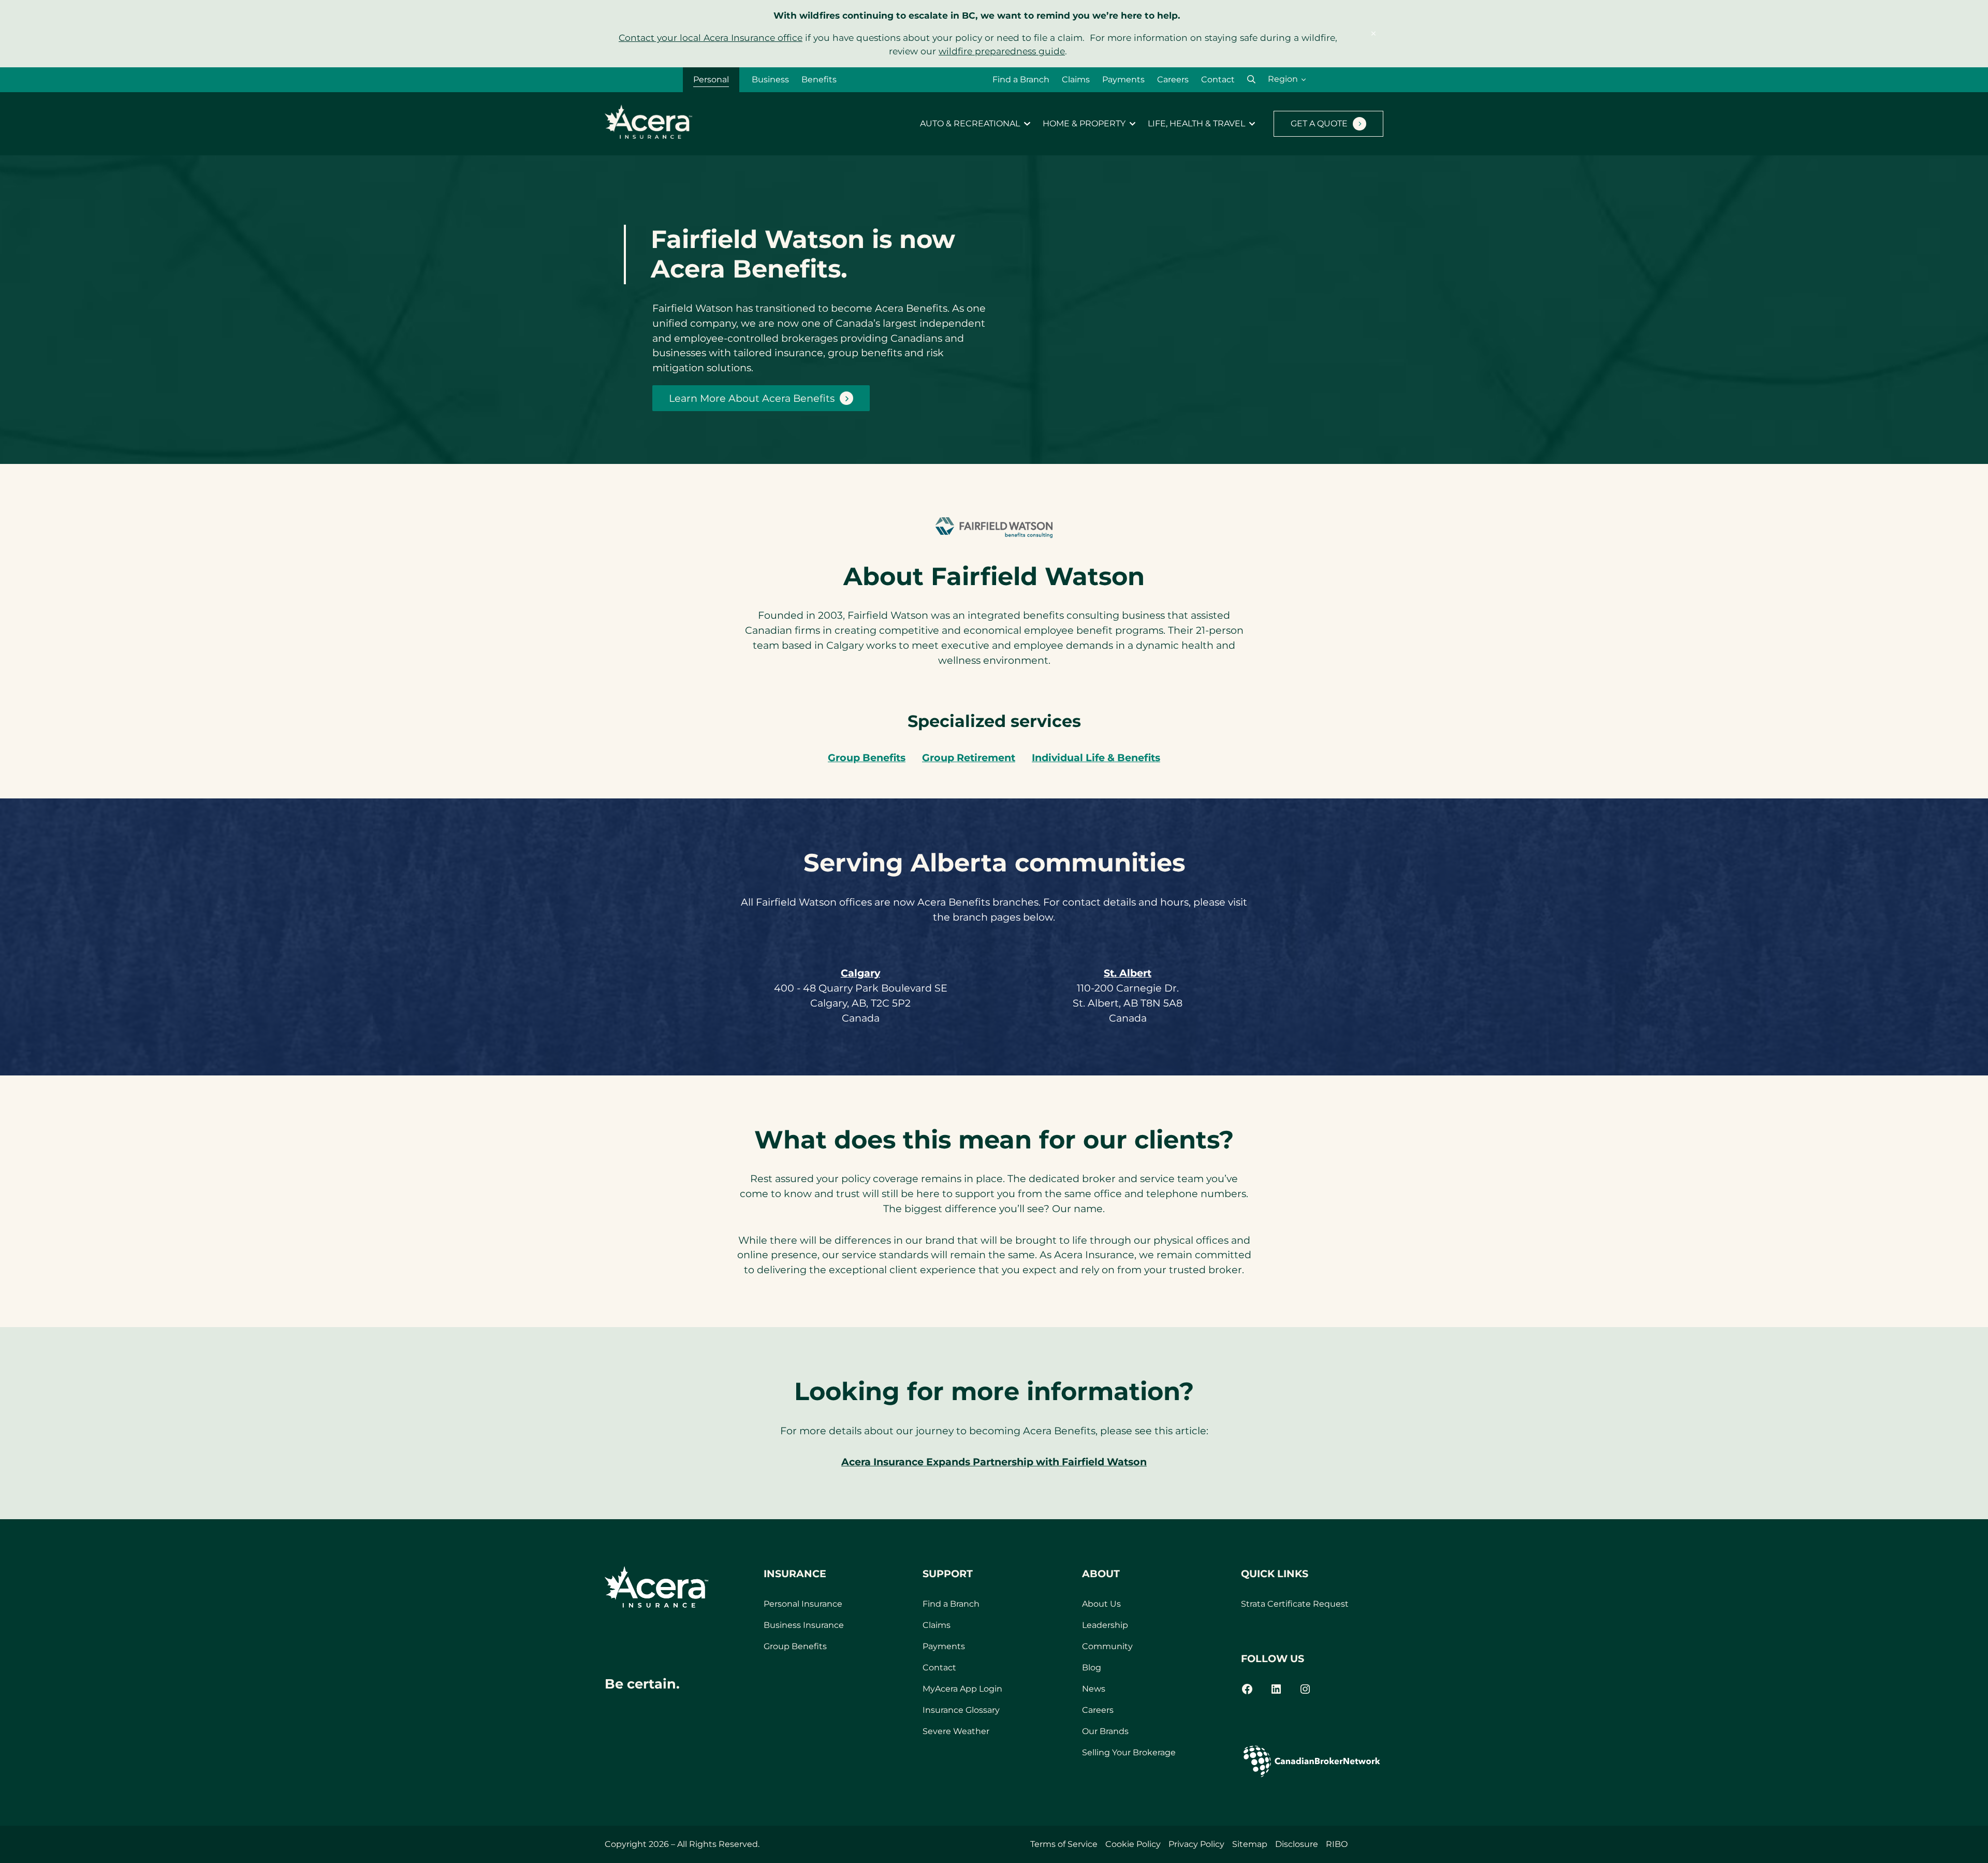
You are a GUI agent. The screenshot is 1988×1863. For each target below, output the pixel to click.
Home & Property (1084, 124)
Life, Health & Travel (1196, 124)
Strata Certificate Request (1295, 1604)
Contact (1218, 79)
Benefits (819, 79)
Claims (1076, 79)
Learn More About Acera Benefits (752, 398)
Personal (711, 79)
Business (770, 79)
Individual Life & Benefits (1096, 758)
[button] (1251, 79)
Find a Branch (1021, 79)
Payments (1123, 79)
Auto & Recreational (970, 124)
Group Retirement (969, 758)
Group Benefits (867, 758)
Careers (1173, 79)
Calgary (860, 973)
